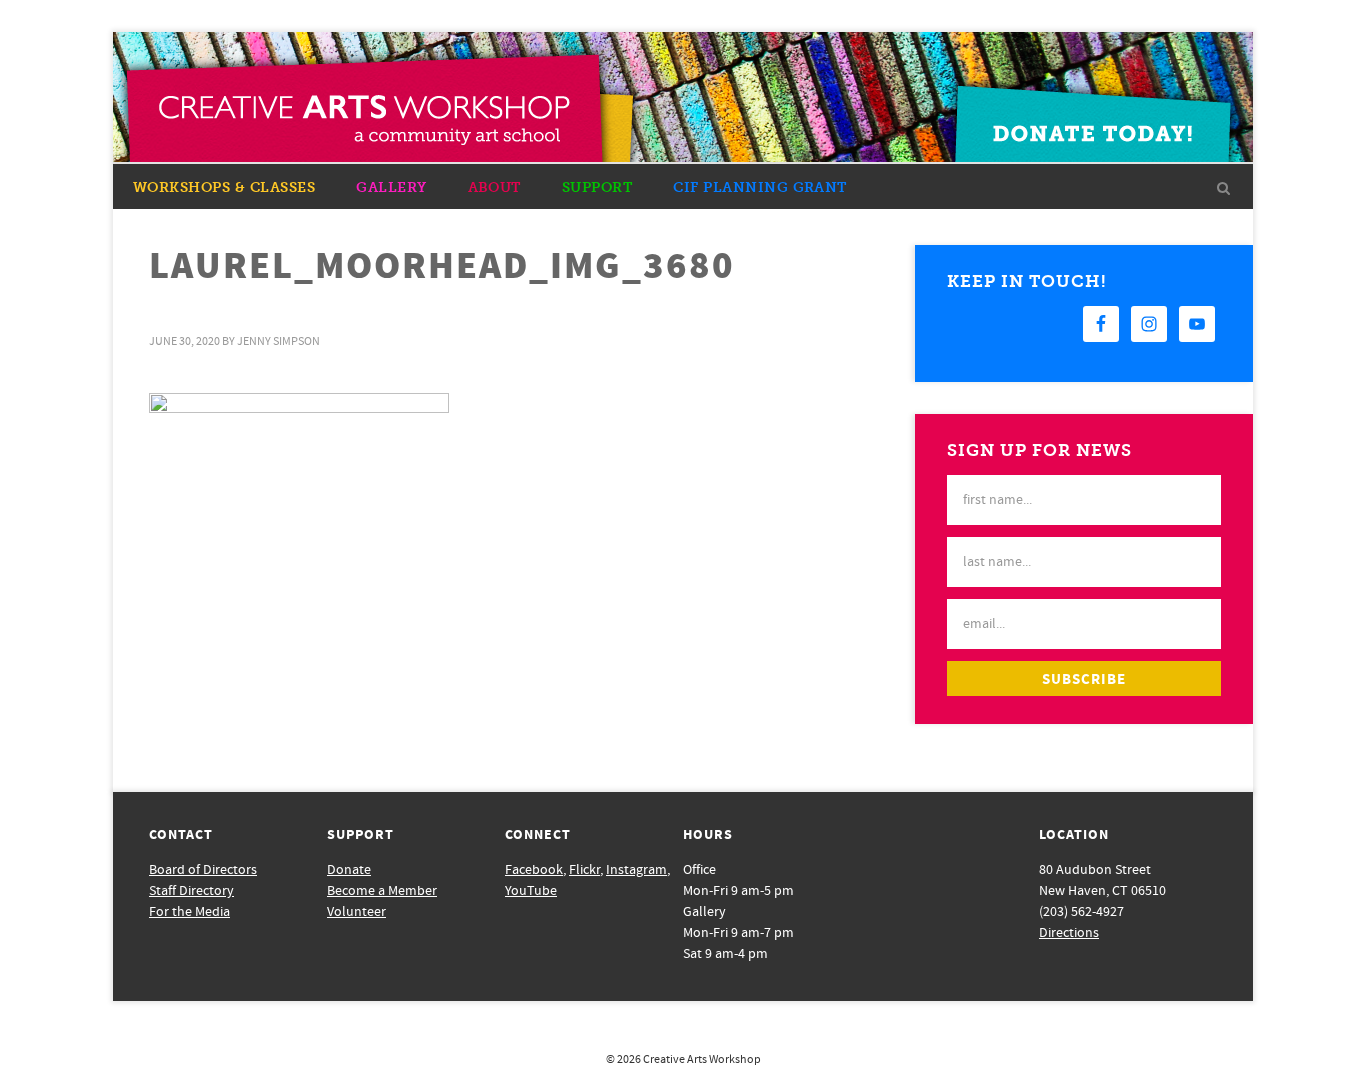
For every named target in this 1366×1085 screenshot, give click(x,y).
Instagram (636, 870)
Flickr (584, 870)
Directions (1069, 933)
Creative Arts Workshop (702, 1059)
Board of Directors (203, 870)
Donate (349, 870)
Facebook (534, 870)
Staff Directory (191, 891)
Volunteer (356, 912)
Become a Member (382, 891)
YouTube (531, 891)
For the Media (189, 912)
